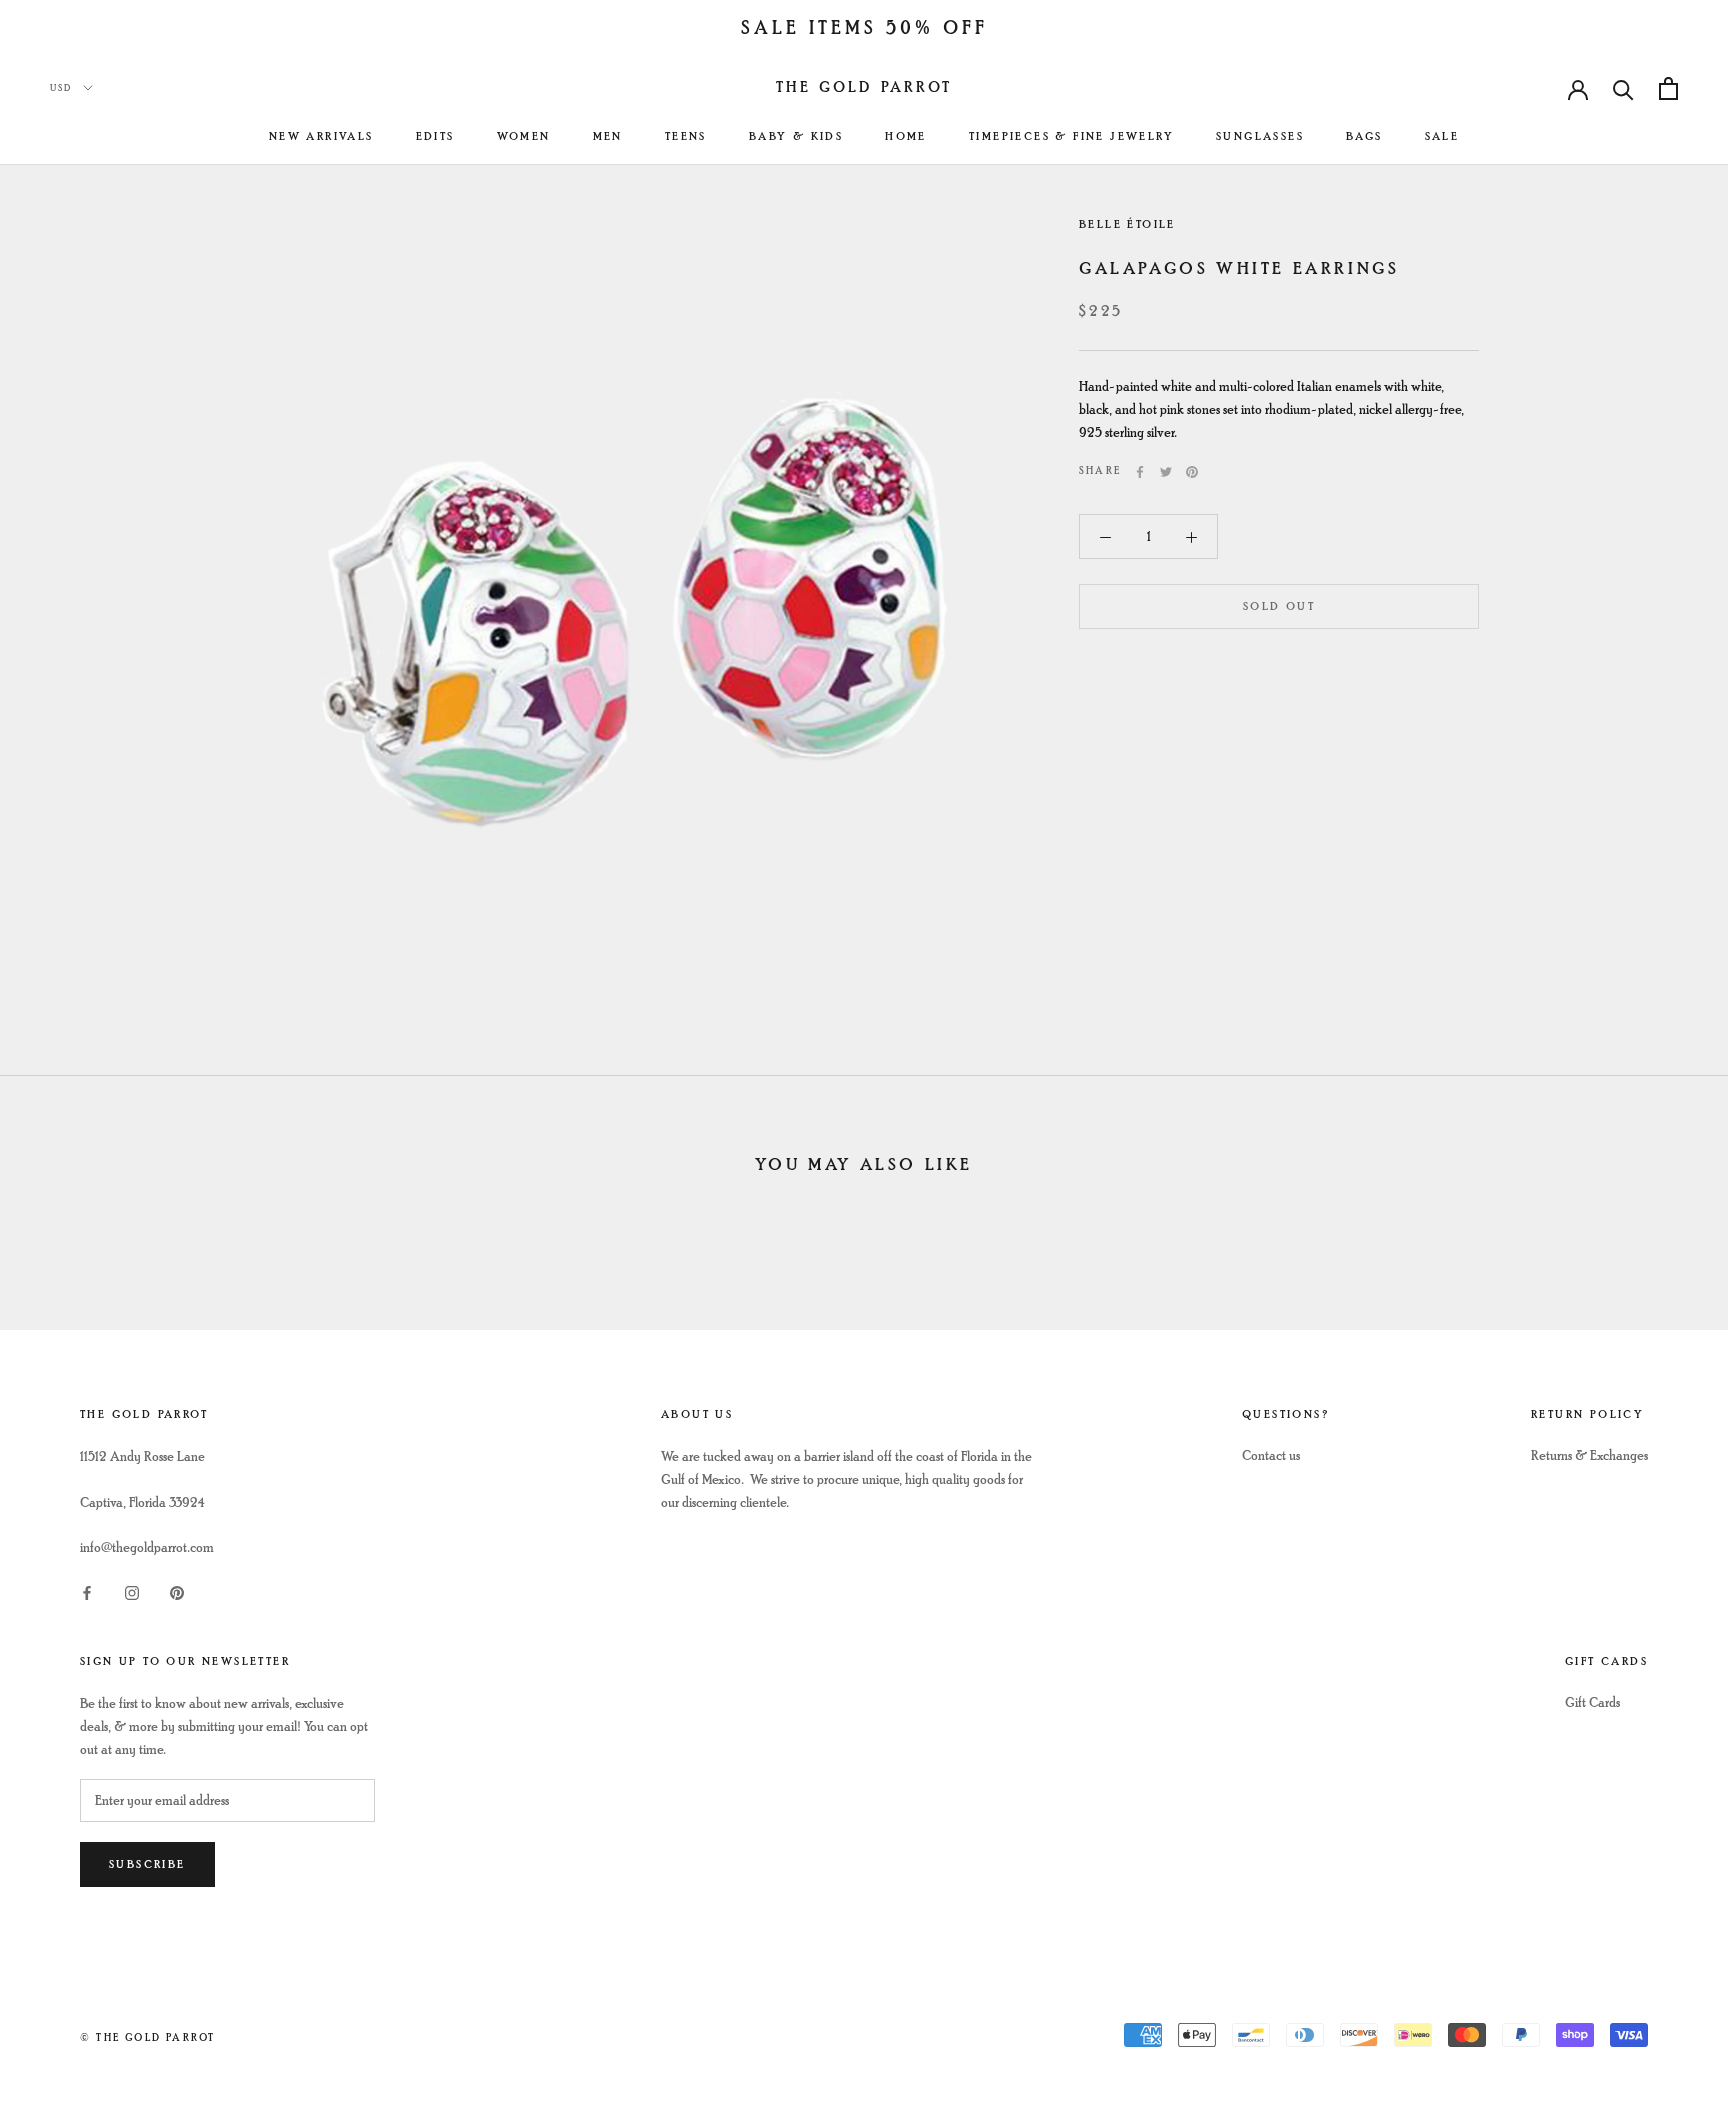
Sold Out (1279, 607)
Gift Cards (1592, 1702)
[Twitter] (1166, 472)
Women (524, 136)
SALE (1442, 136)
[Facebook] (1140, 472)
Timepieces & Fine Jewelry (1071, 136)
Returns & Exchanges (1589, 1455)
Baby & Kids (796, 136)
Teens (686, 136)
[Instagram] (132, 1590)
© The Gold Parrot (147, 2037)
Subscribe (147, 1864)
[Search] (1623, 88)
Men (608, 136)
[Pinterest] (1192, 472)
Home (906, 136)
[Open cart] (1668, 88)
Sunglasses (1260, 136)
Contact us (1271, 1455)
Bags (1364, 136)
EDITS (435, 136)
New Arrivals (321, 136)
